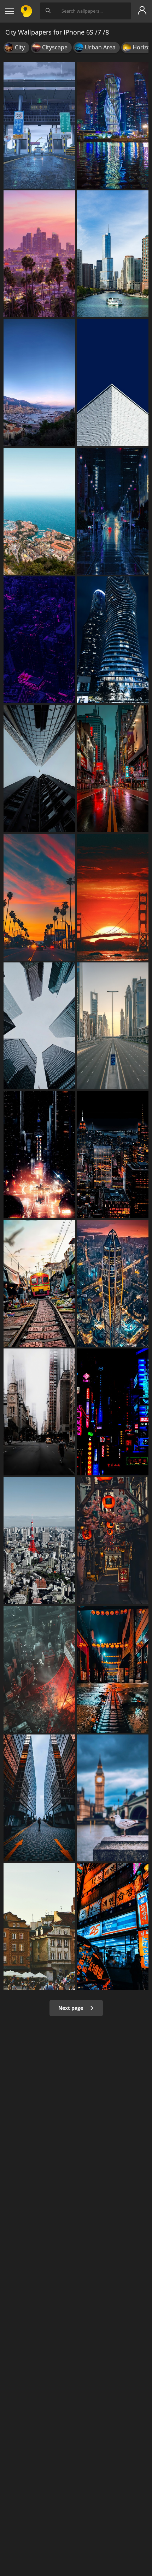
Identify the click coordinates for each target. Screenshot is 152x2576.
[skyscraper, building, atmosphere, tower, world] (113, 1283)
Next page (71, 2008)
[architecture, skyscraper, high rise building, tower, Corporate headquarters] (113, 383)
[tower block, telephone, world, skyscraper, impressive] (39, 1798)
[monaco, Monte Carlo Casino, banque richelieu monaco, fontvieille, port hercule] (39, 383)
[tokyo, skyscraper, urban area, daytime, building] (39, 1541)
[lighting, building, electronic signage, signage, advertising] (113, 1927)
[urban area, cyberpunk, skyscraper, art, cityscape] (113, 769)
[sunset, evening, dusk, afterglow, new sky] (39, 897)
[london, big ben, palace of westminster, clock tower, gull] (113, 1798)
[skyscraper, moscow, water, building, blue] (113, 125)
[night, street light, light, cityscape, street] (113, 1669)
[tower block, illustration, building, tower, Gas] (39, 1669)
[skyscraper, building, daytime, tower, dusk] (113, 1026)
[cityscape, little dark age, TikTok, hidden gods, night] (113, 1155)
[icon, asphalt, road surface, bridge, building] (39, 125)
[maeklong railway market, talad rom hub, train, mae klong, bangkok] (39, 1283)
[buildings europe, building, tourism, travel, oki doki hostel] (39, 1927)
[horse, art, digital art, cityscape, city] (39, 1155)
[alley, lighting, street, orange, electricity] (113, 1541)
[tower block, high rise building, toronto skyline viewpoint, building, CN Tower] (39, 1026)
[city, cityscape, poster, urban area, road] (113, 511)
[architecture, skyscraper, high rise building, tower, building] (39, 769)
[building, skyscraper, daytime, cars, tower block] (39, 1412)
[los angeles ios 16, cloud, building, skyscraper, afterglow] (39, 254)
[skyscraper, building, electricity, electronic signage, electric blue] (113, 1412)
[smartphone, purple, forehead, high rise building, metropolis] (39, 640)
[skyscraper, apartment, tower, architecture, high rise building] (113, 640)
